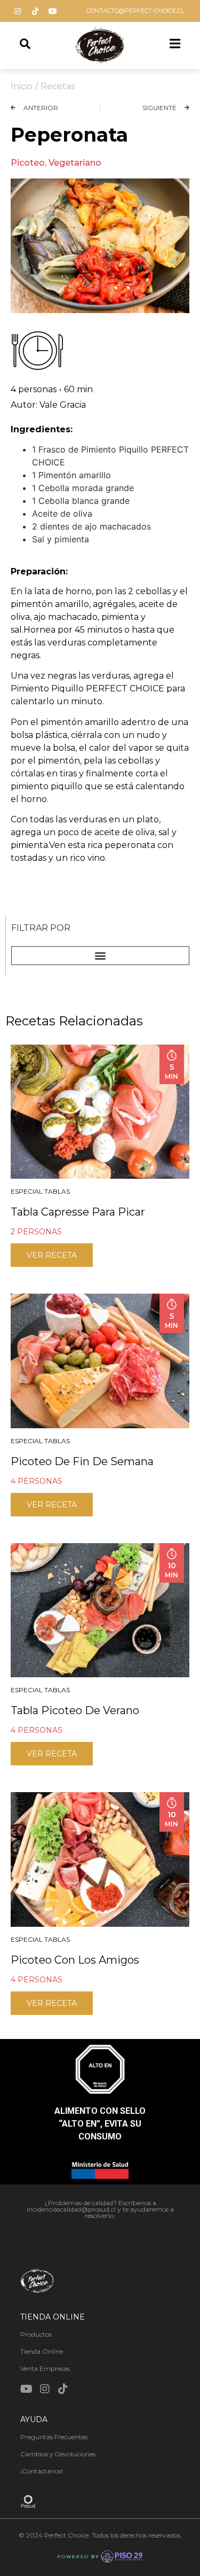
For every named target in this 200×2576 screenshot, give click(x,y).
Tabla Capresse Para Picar (78, 1212)
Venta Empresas (45, 2368)
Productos (36, 2334)
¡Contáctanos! (42, 2471)
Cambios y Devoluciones (58, 2454)
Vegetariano (75, 163)
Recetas (58, 86)
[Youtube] (53, 11)
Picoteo (28, 163)
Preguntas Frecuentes (54, 2437)
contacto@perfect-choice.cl (135, 11)
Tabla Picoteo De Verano (75, 1710)
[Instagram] (18, 11)
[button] (100, 956)
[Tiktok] (35, 11)
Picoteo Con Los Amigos (75, 1960)
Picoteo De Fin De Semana (82, 1461)
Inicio (22, 86)
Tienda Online (42, 2351)
